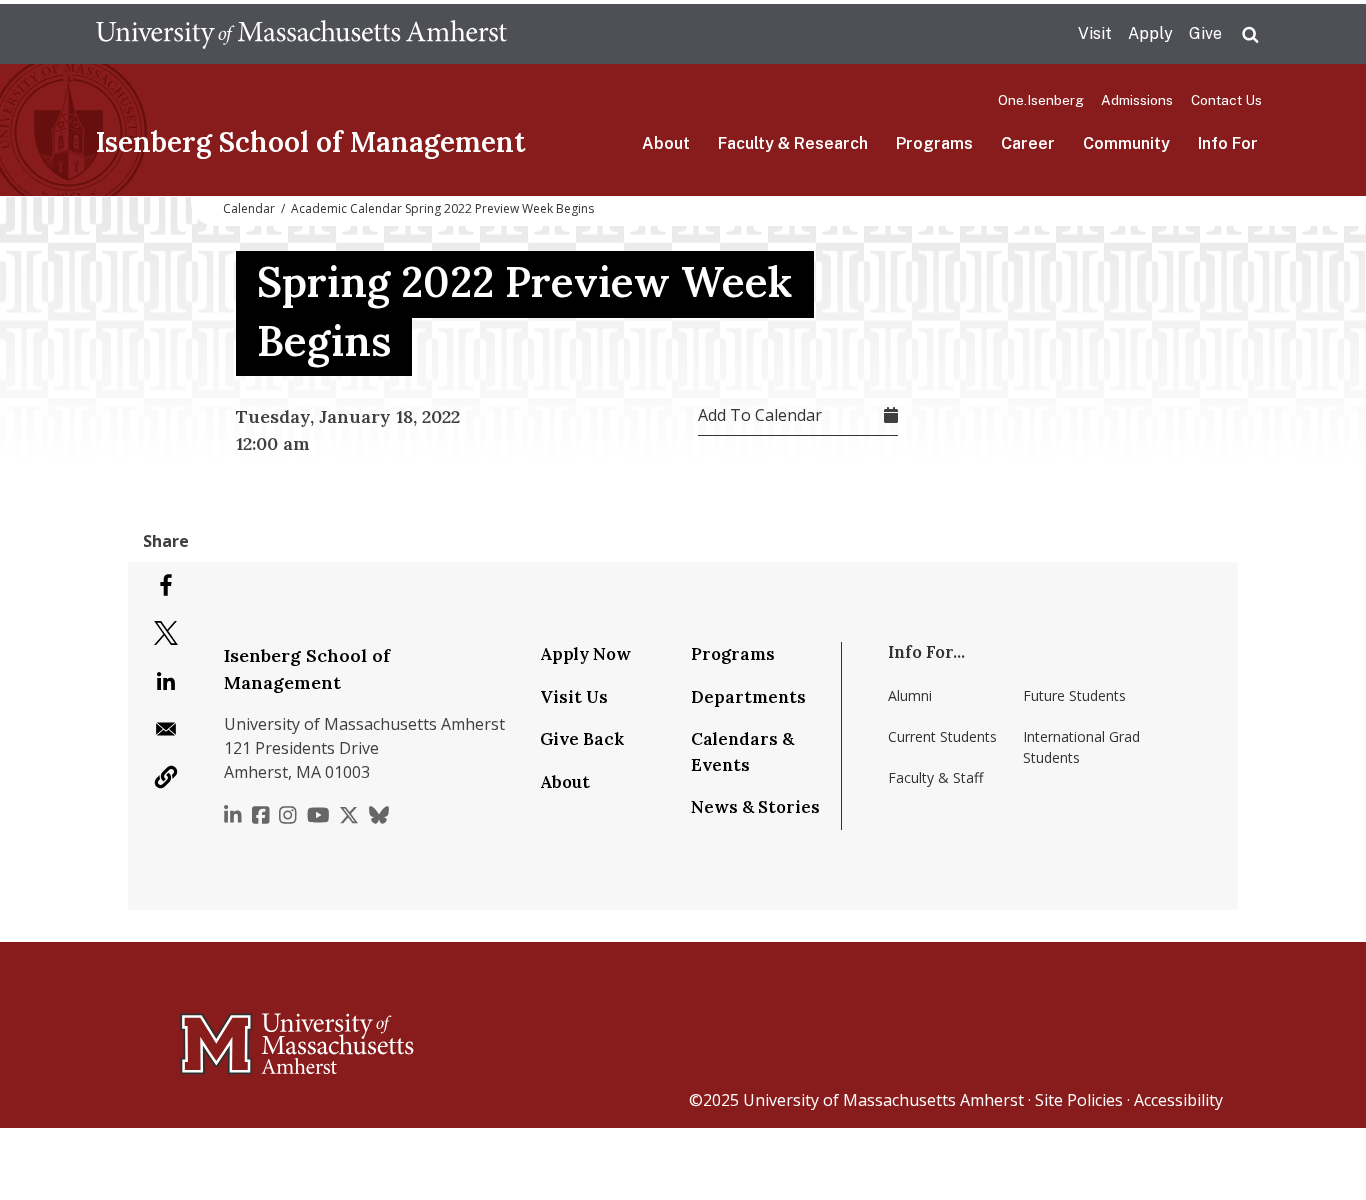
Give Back (582, 739)
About (666, 143)
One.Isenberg (1041, 100)
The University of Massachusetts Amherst (301, 34)
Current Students (942, 736)
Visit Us (574, 697)
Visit (1095, 33)
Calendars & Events (742, 752)
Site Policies (1079, 1100)
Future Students (1074, 695)
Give (1205, 33)
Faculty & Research (793, 143)
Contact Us (1226, 100)
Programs (934, 143)
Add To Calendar (760, 415)
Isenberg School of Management (310, 142)
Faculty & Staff (935, 777)
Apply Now (585, 654)
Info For (1228, 143)
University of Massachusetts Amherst (883, 1100)
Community (1126, 143)
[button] (166, 777)
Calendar (249, 208)
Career (1028, 143)
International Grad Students (1081, 747)
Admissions (1137, 100)
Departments (748, 697)
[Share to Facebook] (166, 585)
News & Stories (755, 807)
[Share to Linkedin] (166, 681)
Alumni (910, 695)
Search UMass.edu (1250, 35)
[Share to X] (166, 633)
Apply (1150, 33)
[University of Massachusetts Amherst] (218, 1035)
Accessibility (1178, 1100)
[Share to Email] (166, 729)
